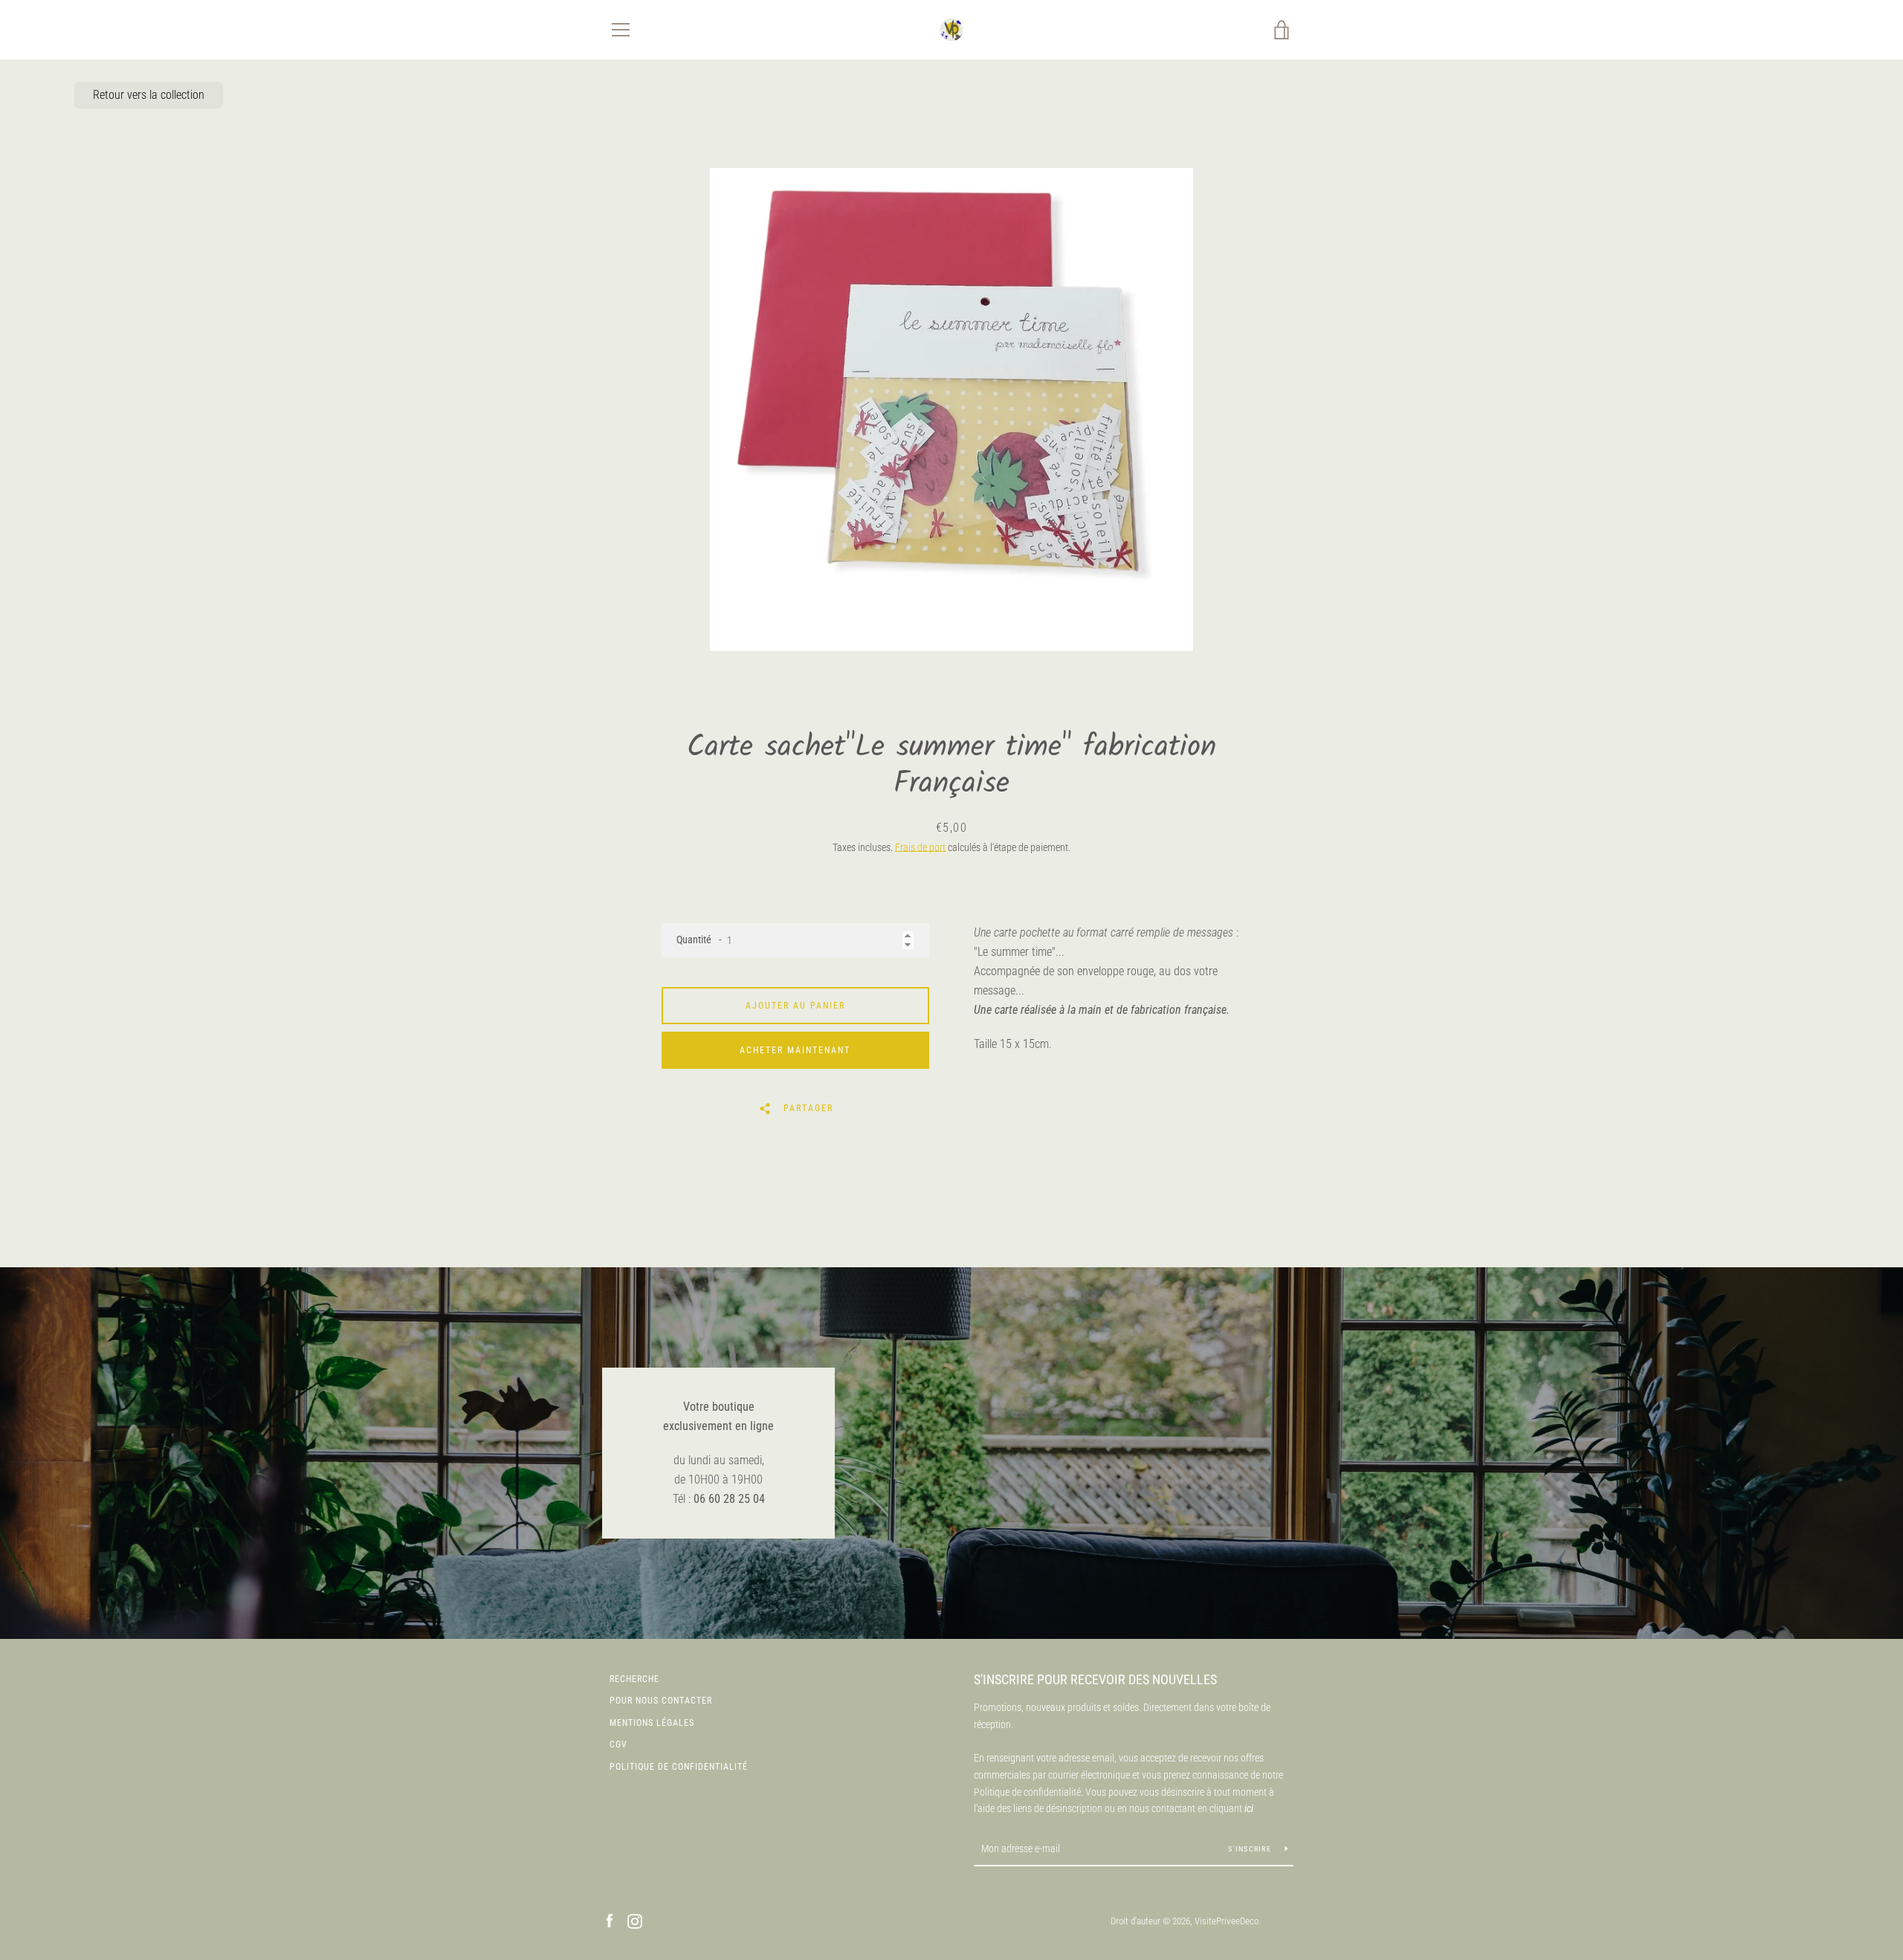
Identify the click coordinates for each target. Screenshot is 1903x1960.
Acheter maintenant (795, 1050)
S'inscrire (1251, 1849)
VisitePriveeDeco (1227, 1921)
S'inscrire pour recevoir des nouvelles (1095, 1679)
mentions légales (652, 1723)
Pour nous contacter (661, 1701)
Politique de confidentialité (679, 1767)
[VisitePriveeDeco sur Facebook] (610, 1920)
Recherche (634, 1679)
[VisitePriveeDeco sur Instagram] (635, 1920)
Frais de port (920, 847)
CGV (618, 1744)
